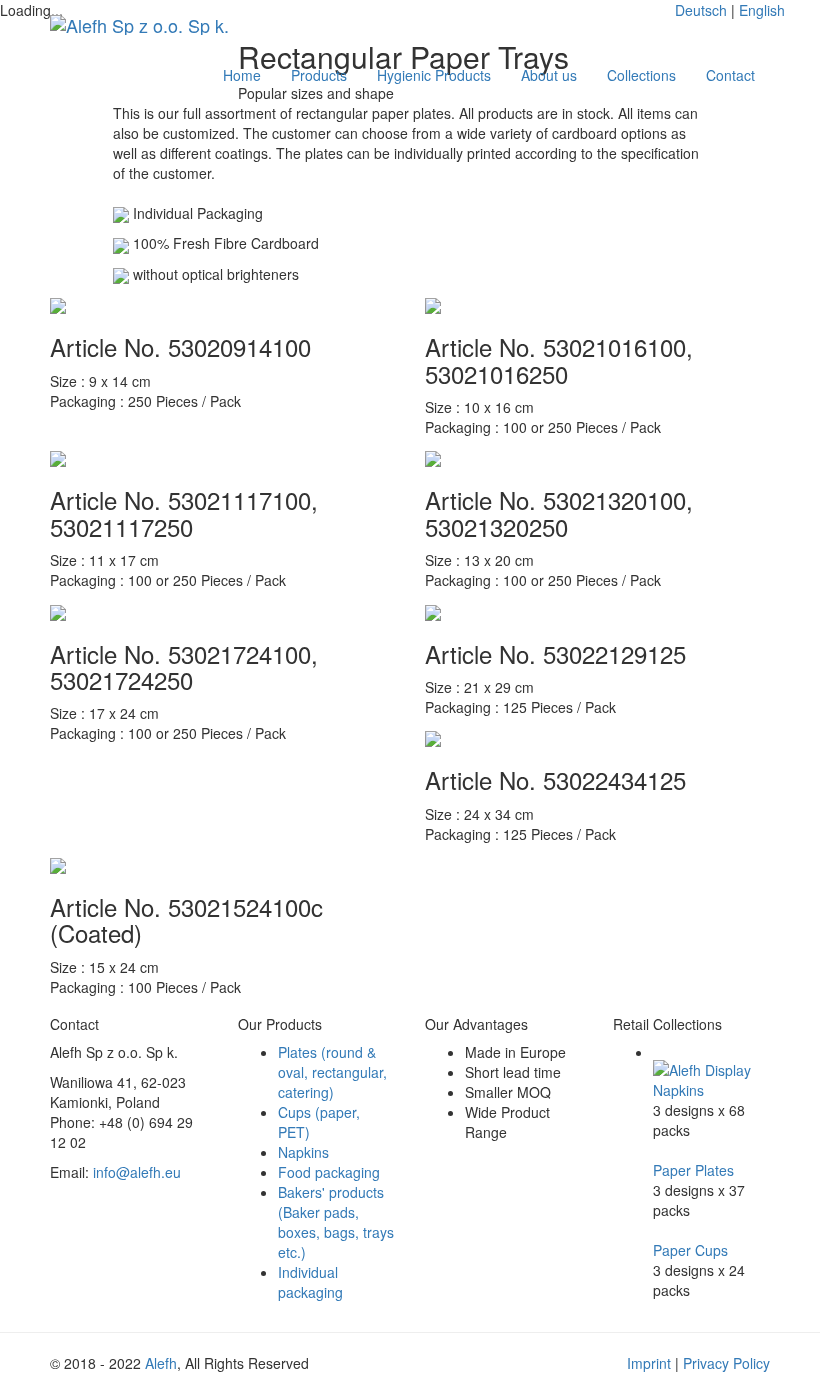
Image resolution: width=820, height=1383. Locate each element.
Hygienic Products (434, 75)
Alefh (161, 1363)
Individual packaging (310, 1282)
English (762, 10)
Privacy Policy (726, 1363)
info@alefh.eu (137, 1172)
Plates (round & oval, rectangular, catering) (332, 1072)
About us (549, 75)
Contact (730, 75)
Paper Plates (693, 1170)
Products (319, 75)
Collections (641, 75)
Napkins (303, 1152)
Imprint (649, 1363)
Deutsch (701, 10)
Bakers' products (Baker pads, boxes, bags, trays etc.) (336, 1222)
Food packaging (329, 1172)
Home (242, 75)
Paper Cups (690, 1250)
